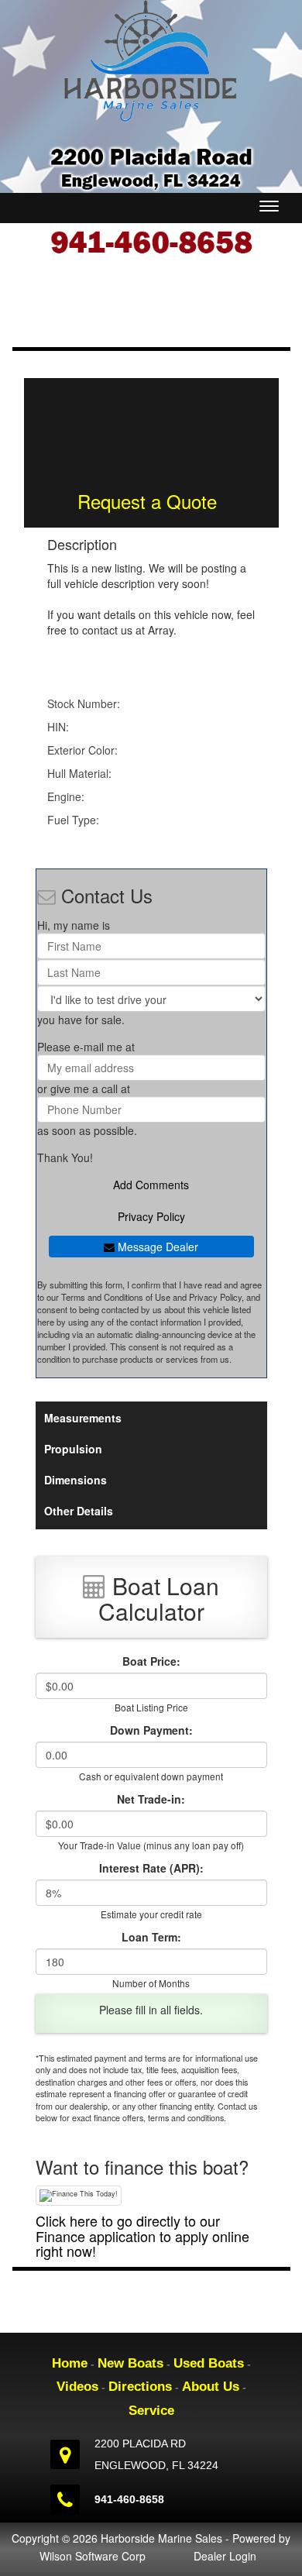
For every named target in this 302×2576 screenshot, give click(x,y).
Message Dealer (156, 1247)
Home (70, 2363)
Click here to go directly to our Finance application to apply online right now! (142, 2236)
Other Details (79, 1511)
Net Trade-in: (151, 1799)
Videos (77, 2387)
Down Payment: (151, 1730)
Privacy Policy (151, 1216)
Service (151, 2411)
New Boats (130, 2363)
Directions (140, 2387)
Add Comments (151, 1185)
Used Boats (209, 2363)
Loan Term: (151, 1937)
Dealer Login (225, 2556)
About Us (211, 2387)
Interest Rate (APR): (151, 1868)
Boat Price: (151, 1661)
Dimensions (75, 1480)
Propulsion (73, 1449)
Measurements (83, 1418)
